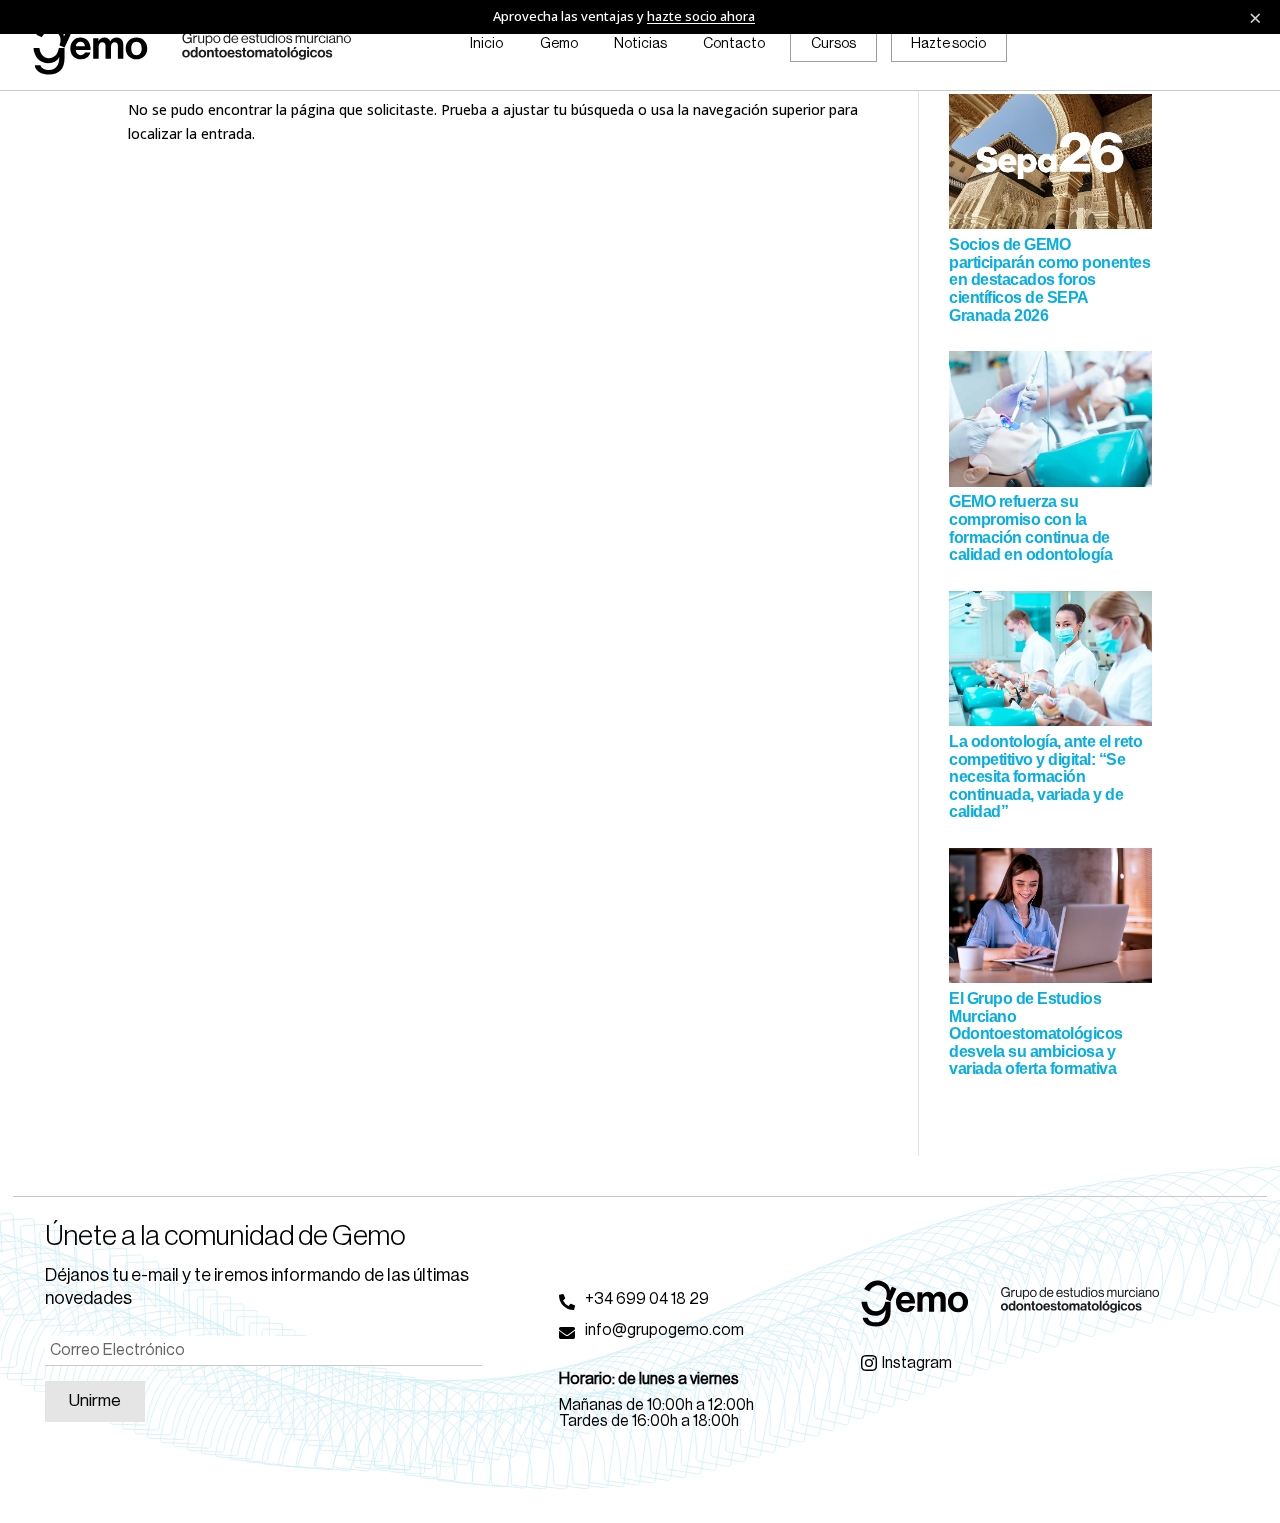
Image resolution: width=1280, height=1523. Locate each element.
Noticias (640, 44)
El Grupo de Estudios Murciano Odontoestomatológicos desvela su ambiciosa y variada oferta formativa (1036, 1033)
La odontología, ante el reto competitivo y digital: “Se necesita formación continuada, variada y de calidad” (1045, 776)
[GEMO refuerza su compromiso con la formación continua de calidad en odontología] (1050, 422)
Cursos (833, 44)
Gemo (559, 44)
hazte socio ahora (701, 16)
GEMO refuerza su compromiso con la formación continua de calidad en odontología (1030, 528)
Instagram (917, 1363)
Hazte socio (948, 44)
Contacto (734, 44)
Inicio (486, 44)
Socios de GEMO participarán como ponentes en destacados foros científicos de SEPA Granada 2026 (1049, 279)
